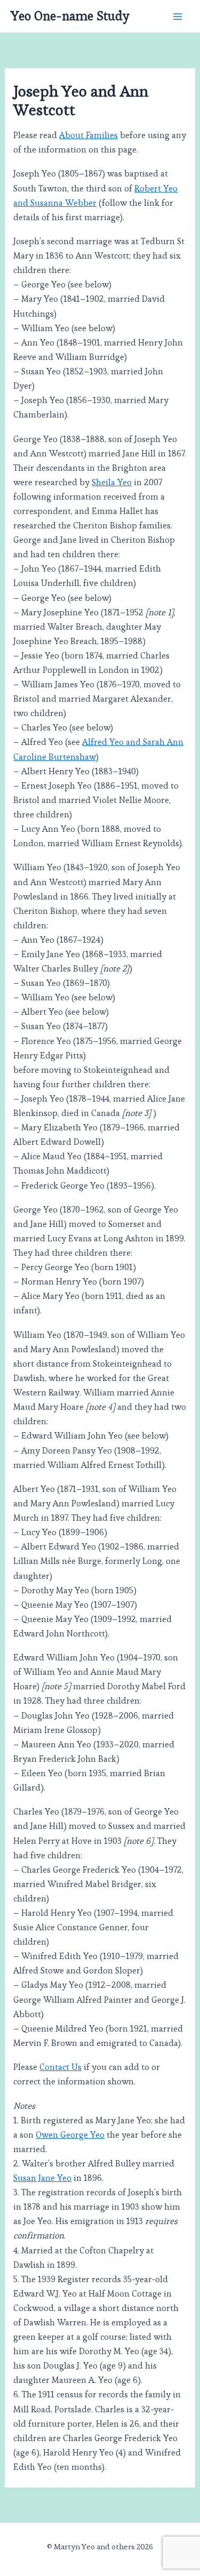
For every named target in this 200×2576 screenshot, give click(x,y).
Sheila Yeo (112, 482)
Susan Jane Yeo (42, 2178)
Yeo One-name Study (70, 16)
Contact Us (61, 2067)
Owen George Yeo (70, 2135)
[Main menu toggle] (177, 16)
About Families (89, 135)
